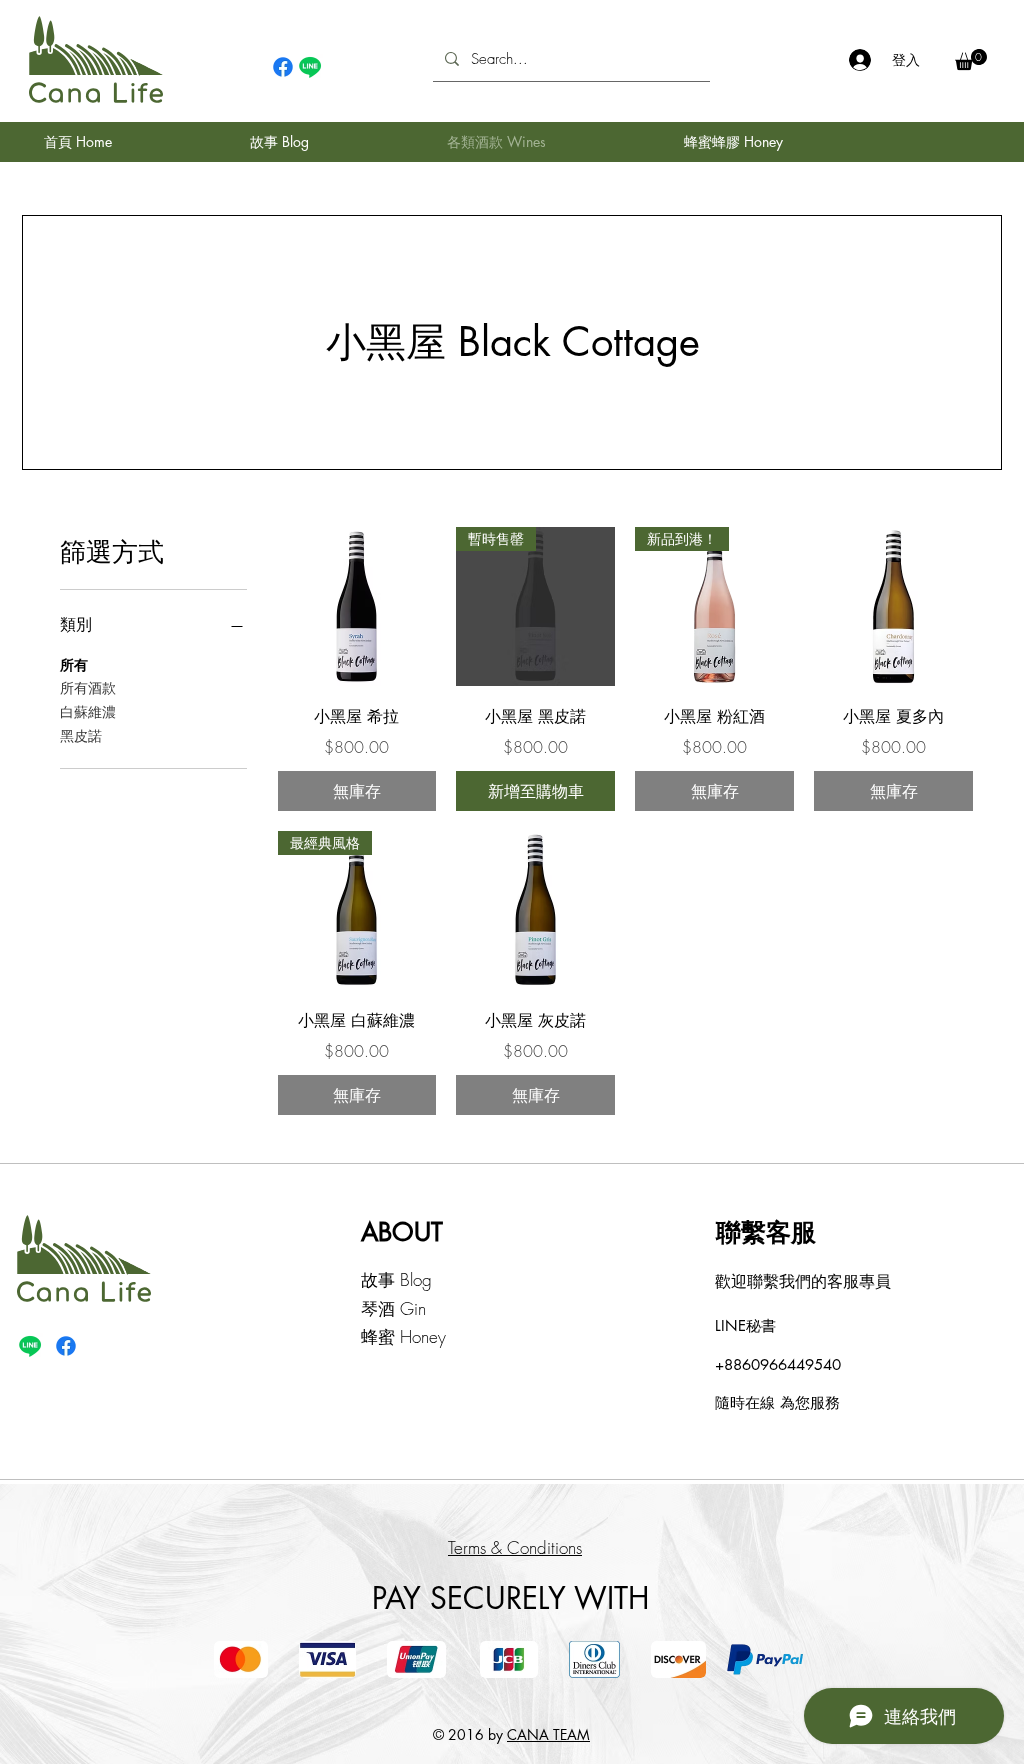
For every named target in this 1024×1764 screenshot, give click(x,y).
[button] (971, 59)
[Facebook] (283, 67)
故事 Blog (396, 1279)
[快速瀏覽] (357, 606)
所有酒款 (88, 687)
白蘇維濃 (88, 711)
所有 (74, 664)
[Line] (310, 67)
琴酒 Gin (393, 1308)
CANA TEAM (548, 1734)
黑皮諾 (81, 735)
